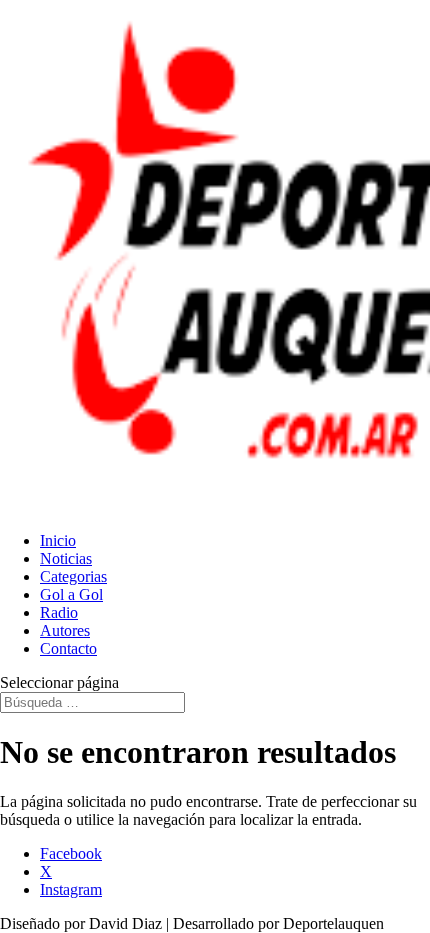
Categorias (73, 576)
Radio (59, 612)
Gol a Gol (71, 594)
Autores (65, 630)
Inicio (58, 540)
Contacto (68, 648)
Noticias (66, 558)
